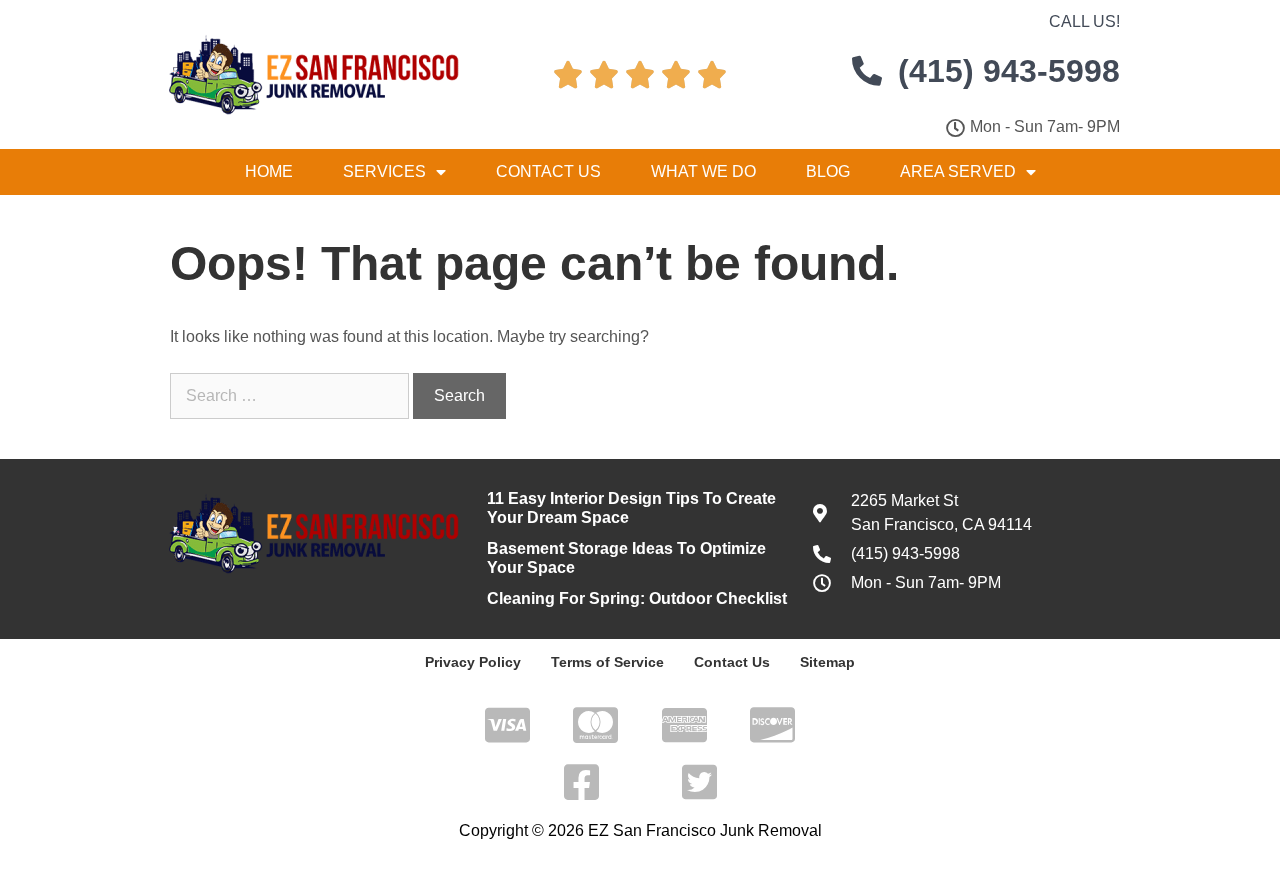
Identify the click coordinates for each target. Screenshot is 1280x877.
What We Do (703, 171)
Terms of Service (607, 662)
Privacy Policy (473, 662)
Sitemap (827, 662)
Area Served (958, 171)
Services (384, 171)
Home (269, 171)
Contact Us (548, 171)
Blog (828, 171)
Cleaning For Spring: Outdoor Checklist (637, 598)
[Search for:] (291, 395)
